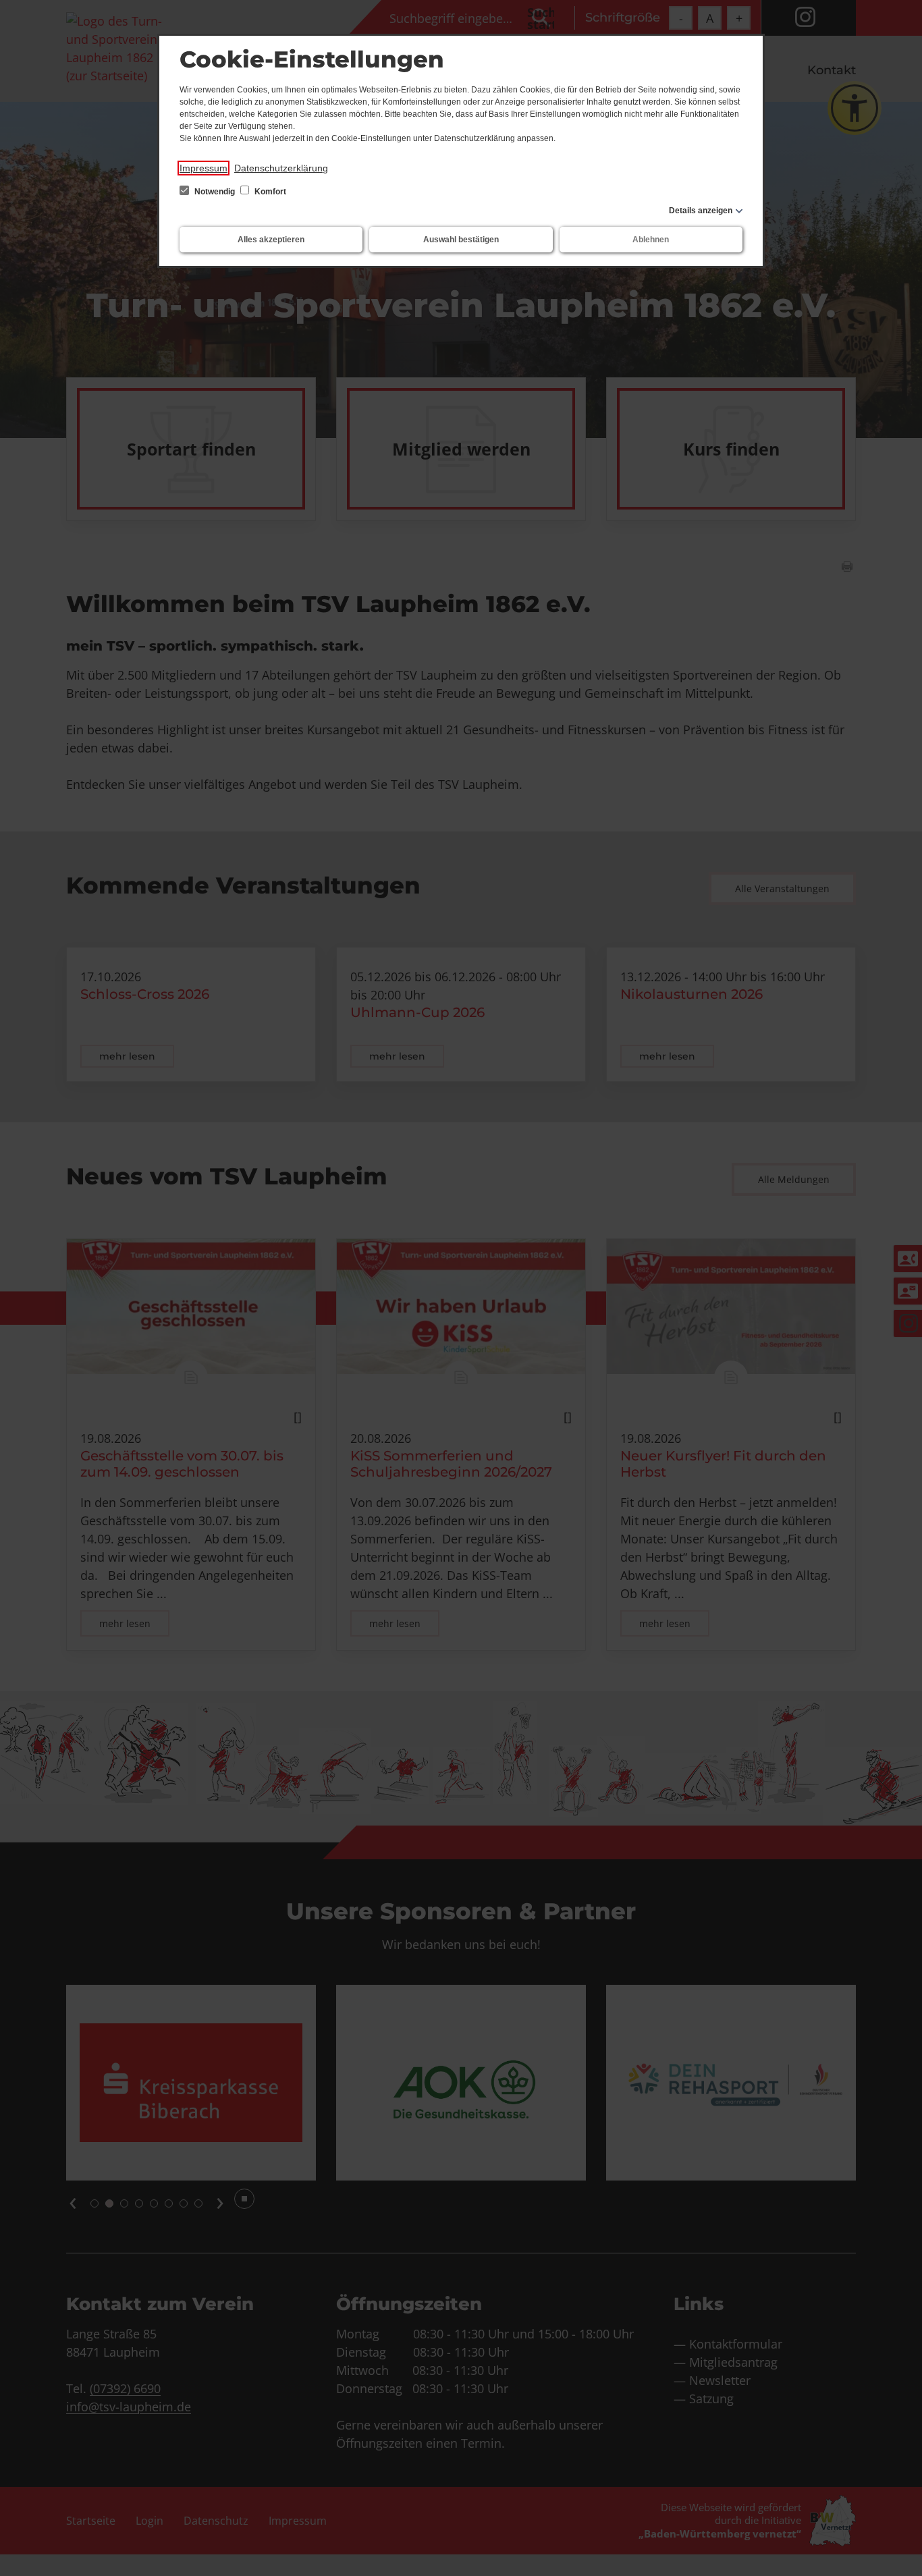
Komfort (269, 192)
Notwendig (215, 192)
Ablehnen (651, 240)
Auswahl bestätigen (461, 240)
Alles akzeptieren (271, 240)
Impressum (204, 168)
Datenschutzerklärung (281, 168)
